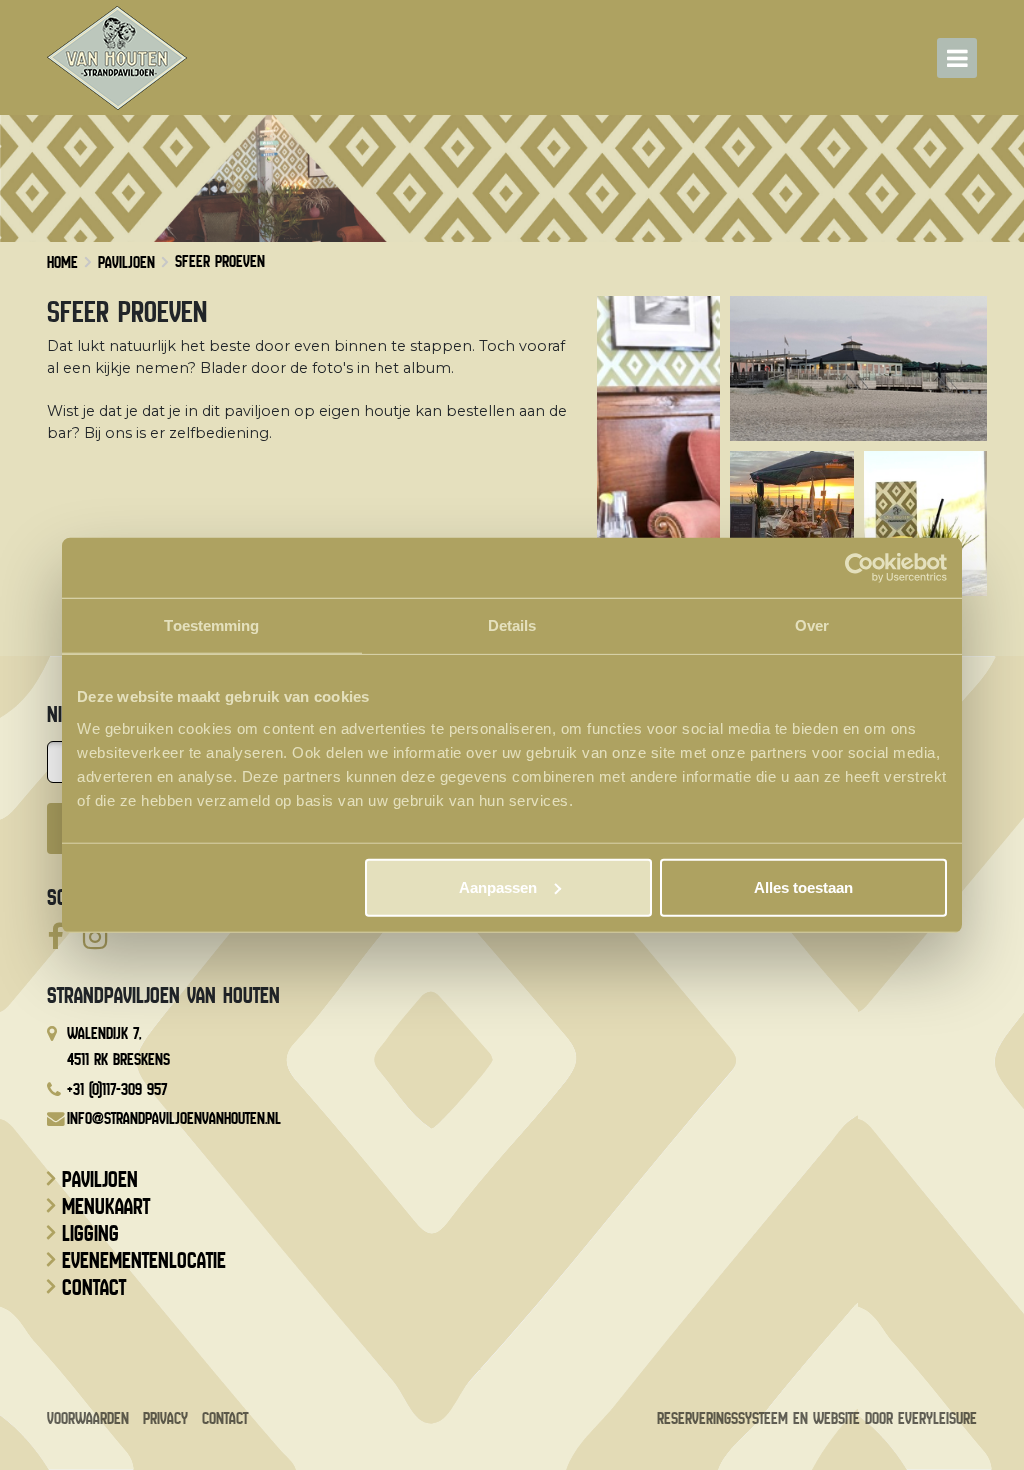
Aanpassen (498, 886)
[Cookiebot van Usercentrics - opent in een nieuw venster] (859, 568)
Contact (94, 1288)
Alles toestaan (803, 886)
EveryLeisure (937, 1418)
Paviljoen (100, 1180)
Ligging (90, 1234)
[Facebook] (55, 937)
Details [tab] (512, 625)
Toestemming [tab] (211, 625)
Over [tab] (812, 625)
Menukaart (106, 1207)
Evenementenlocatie (144, 1261)
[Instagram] (95, 937)
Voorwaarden (88, 1418)
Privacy (165, 1418)
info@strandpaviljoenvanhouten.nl (174, 1118)
